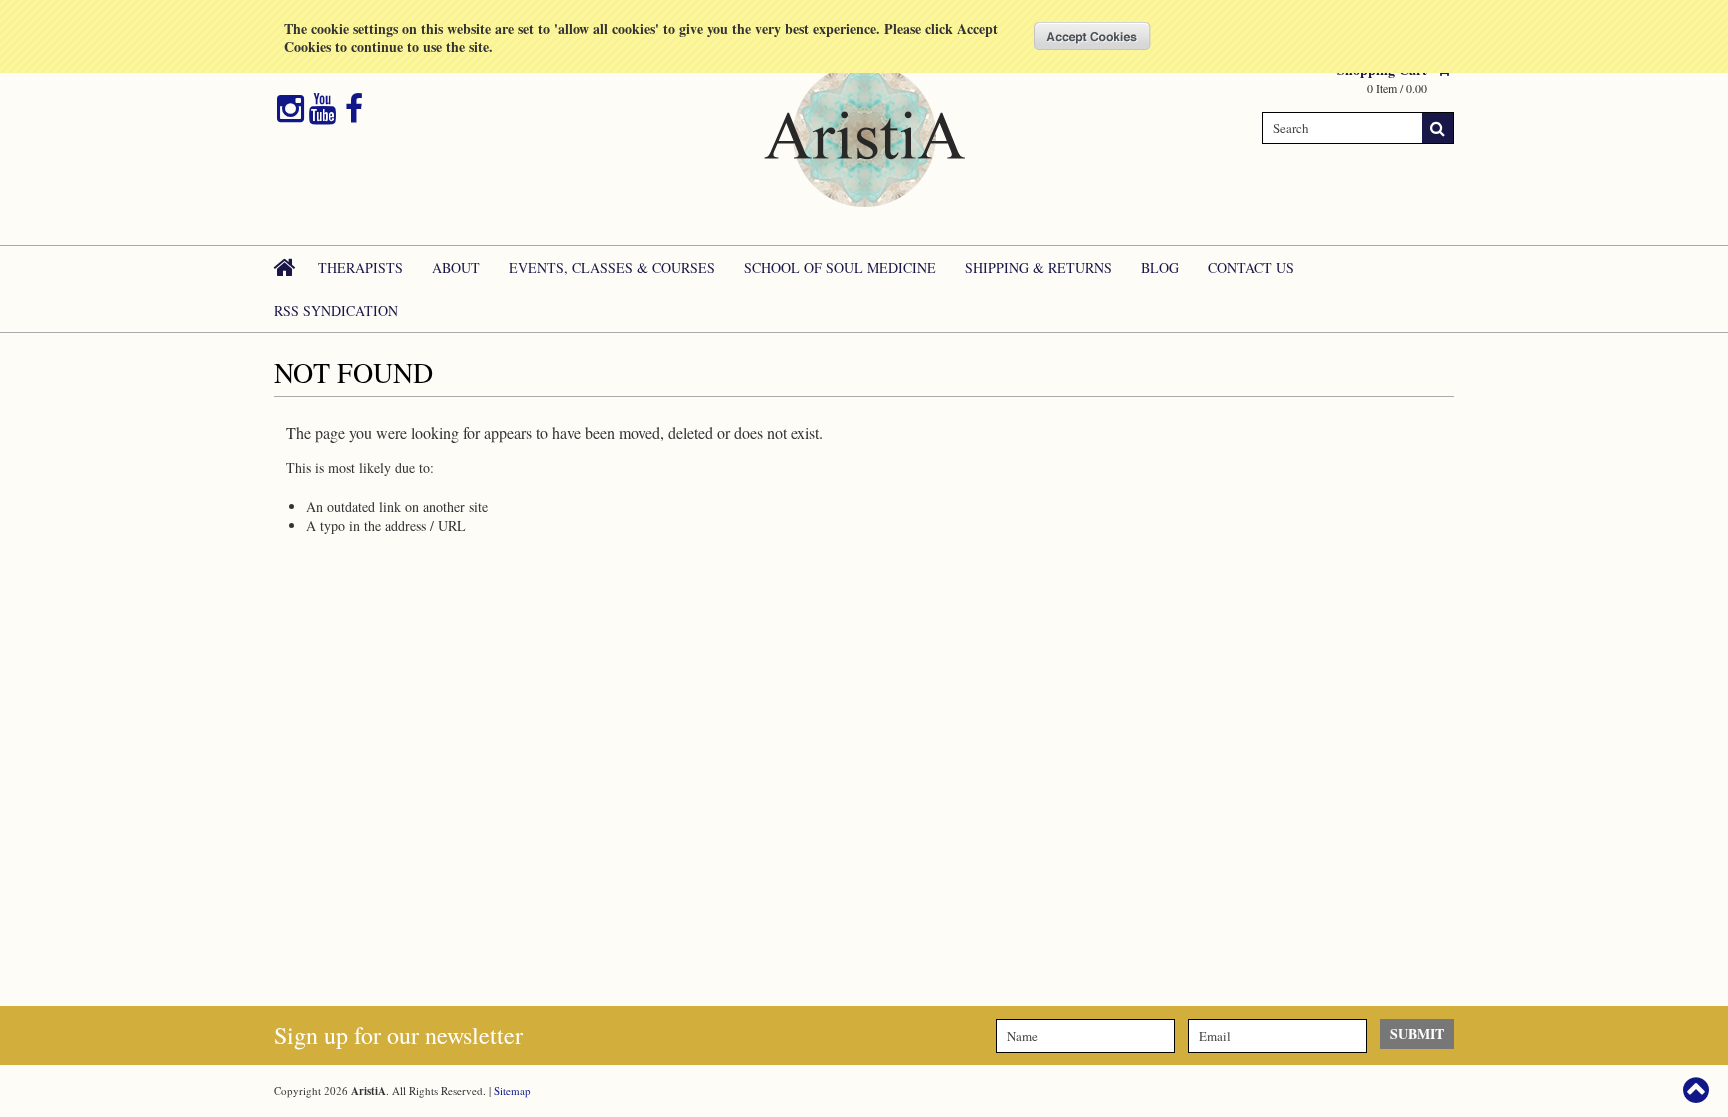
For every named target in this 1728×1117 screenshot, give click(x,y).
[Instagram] (290, 109)
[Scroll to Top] (1698, 1090)
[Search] (1438, 128)
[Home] (286, 267)
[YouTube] (322, 109)
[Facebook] (354, 109)
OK (1092, 36)
